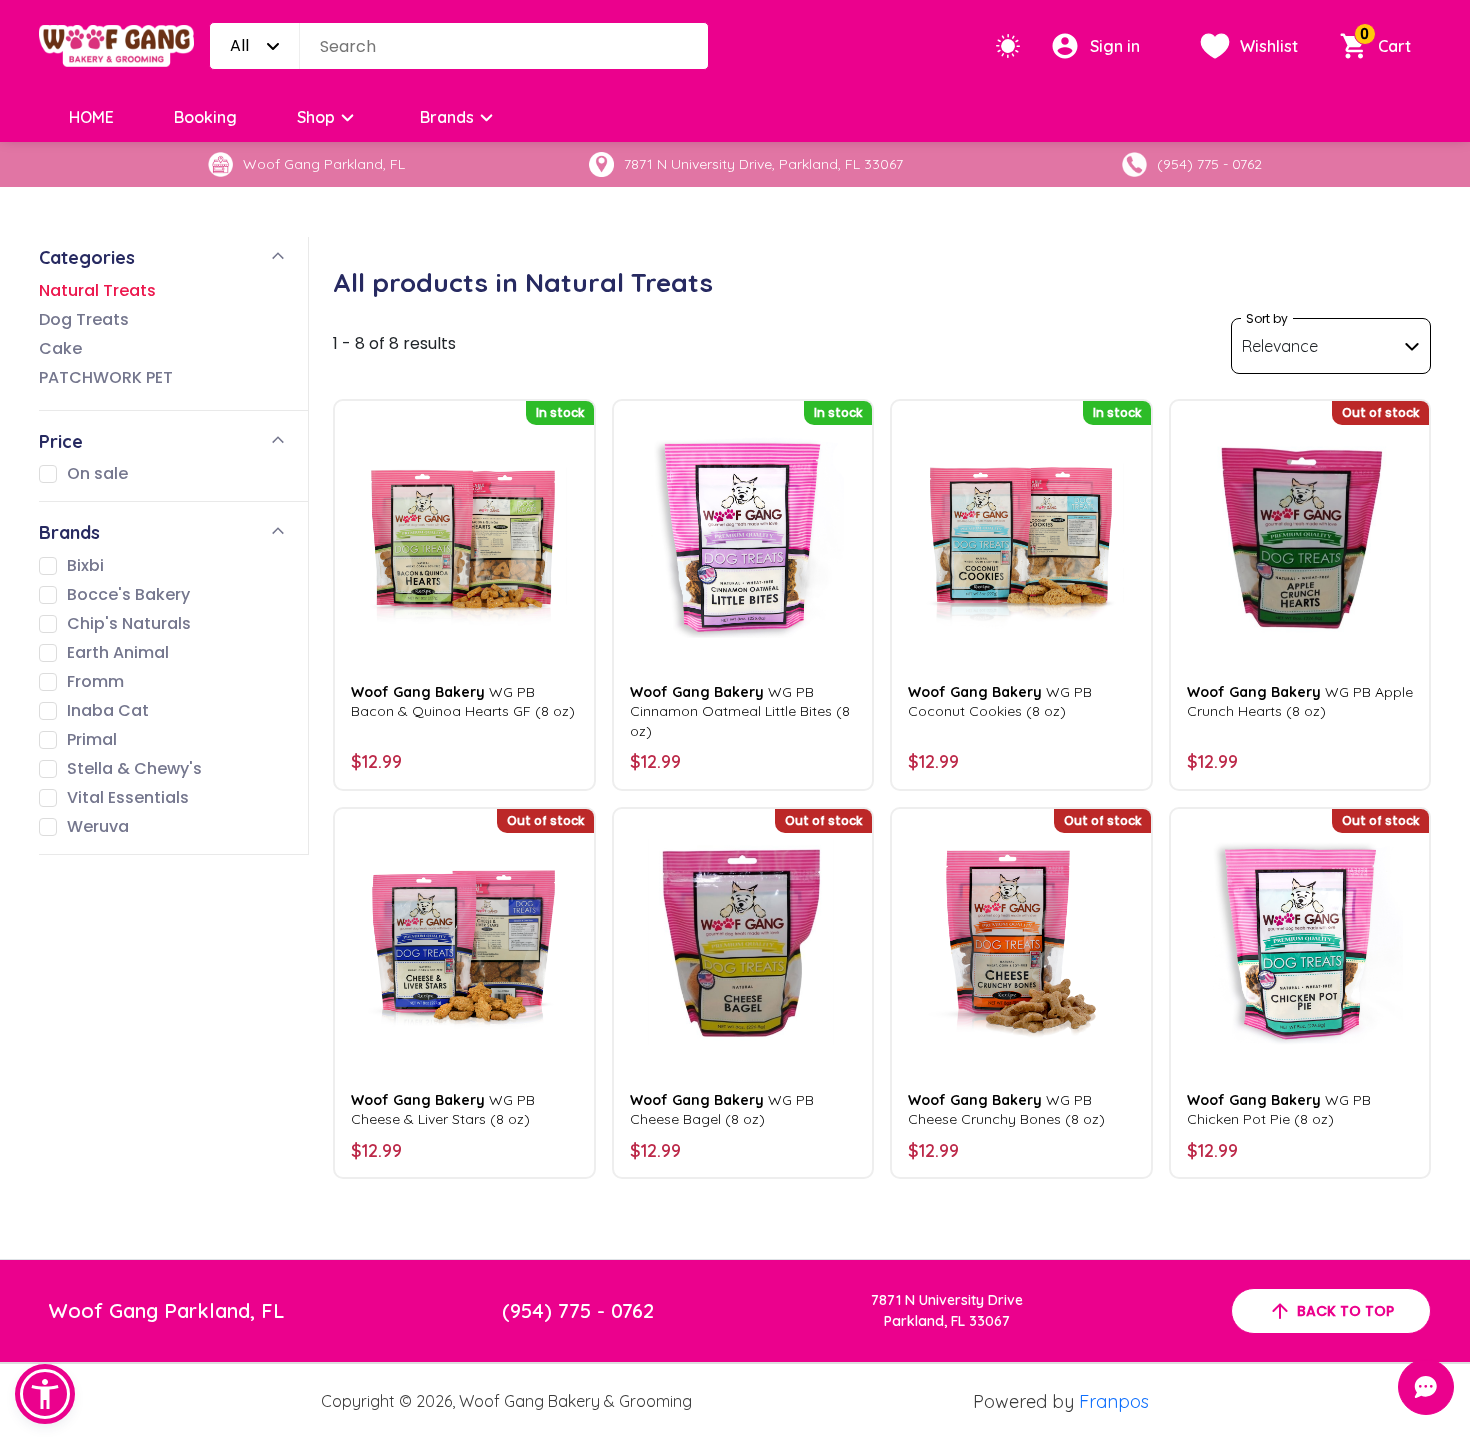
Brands (447, 117)
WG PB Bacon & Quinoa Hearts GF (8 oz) (463, 701)
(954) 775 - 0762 (578, 1310)
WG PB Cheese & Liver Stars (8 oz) (443, 1109)
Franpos (1114, 1401)
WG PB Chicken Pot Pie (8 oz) (1279, 1109)
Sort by (1267, 318)
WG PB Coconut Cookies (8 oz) (1000, 701)
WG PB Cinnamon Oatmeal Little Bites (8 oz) (740, 711)
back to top (1345, 1311)
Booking (205, 117)
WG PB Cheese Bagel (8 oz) (722, 1109)
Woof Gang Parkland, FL (166, 1310)
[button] (45, 1394)
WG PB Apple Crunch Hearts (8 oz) (1300, 701)
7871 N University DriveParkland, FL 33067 (947, 1310)
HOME (91, 117)
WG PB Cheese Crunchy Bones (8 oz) (1006, 1109)
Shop (316, 117)
